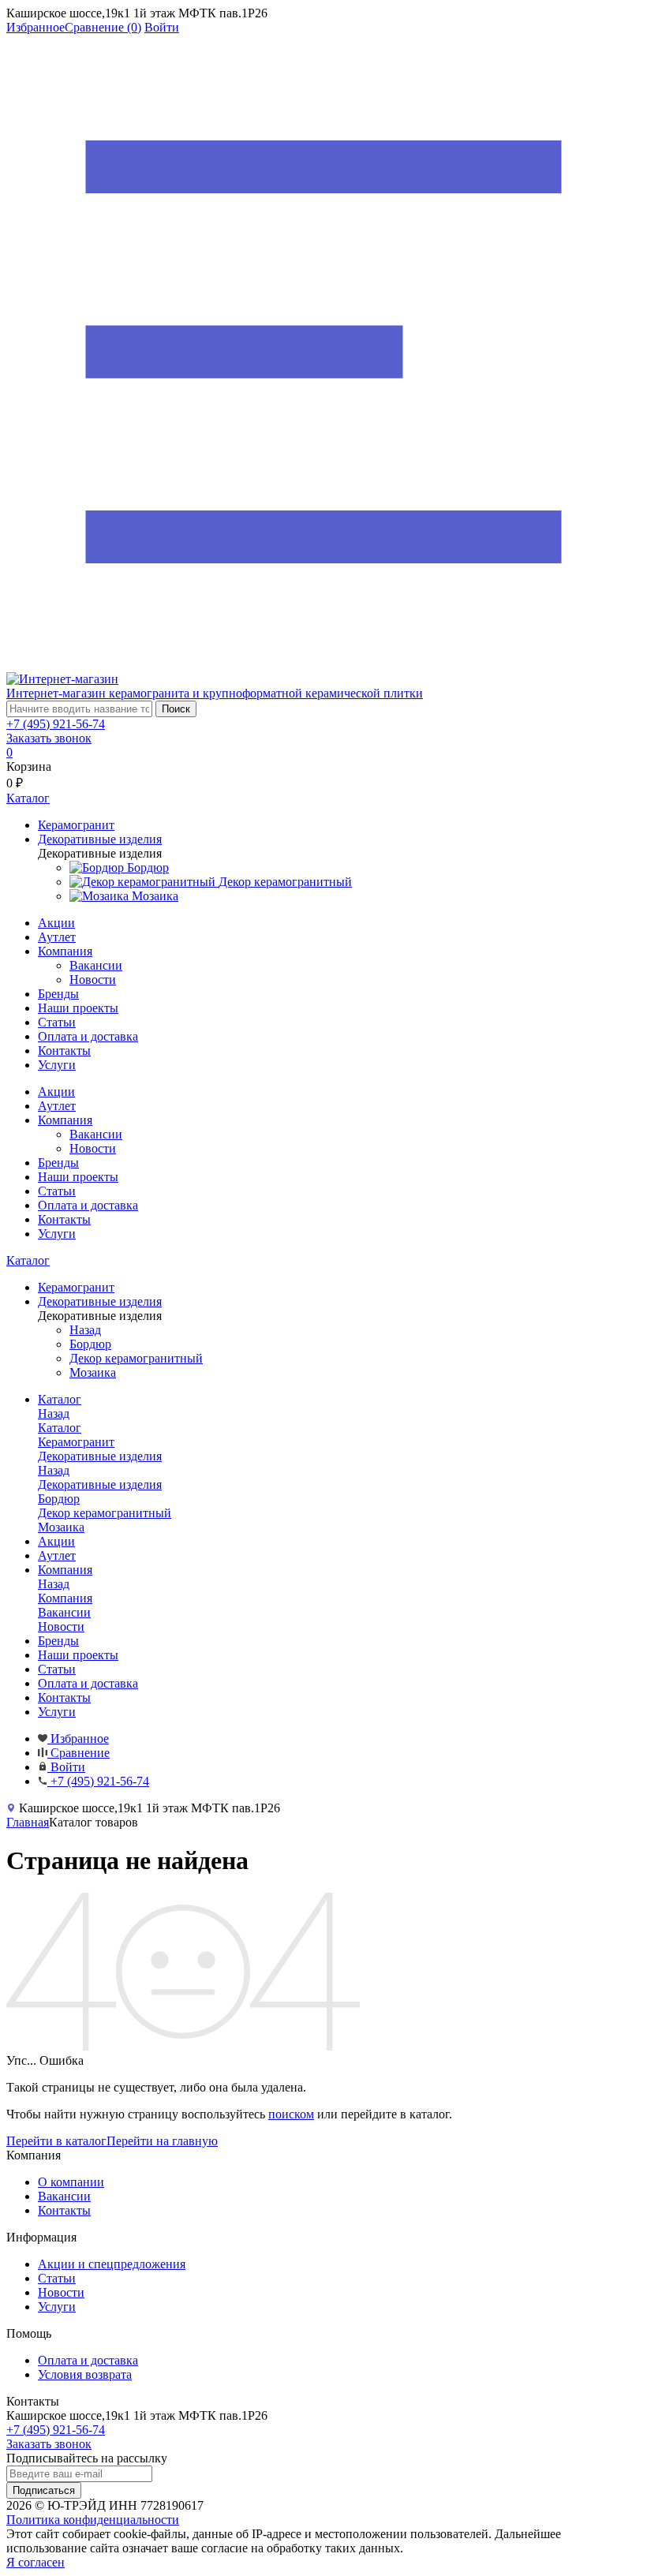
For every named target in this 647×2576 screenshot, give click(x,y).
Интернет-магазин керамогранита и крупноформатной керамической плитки (215, 693)
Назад (85, 1330)
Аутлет (57, 937)
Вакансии (96, 965)
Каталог (28, 1260)
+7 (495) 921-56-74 (56, 724)
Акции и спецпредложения (112, 2264)
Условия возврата (85, 2374)
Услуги (57, 1065)
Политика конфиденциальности (93, 2520)
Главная (28, 1822)
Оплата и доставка (88, 1036)
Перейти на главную (162, 2141)
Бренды (58, 994)
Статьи (57, 1022)
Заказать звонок (49, 738)
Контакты (64, 1051)
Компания (65, 951)
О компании (71, 2182)
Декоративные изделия (100, 1484)
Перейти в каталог (56, 2141)
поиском (291, 2114)
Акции (56, 923)
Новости (93, 980)
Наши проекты (78, 1008)
